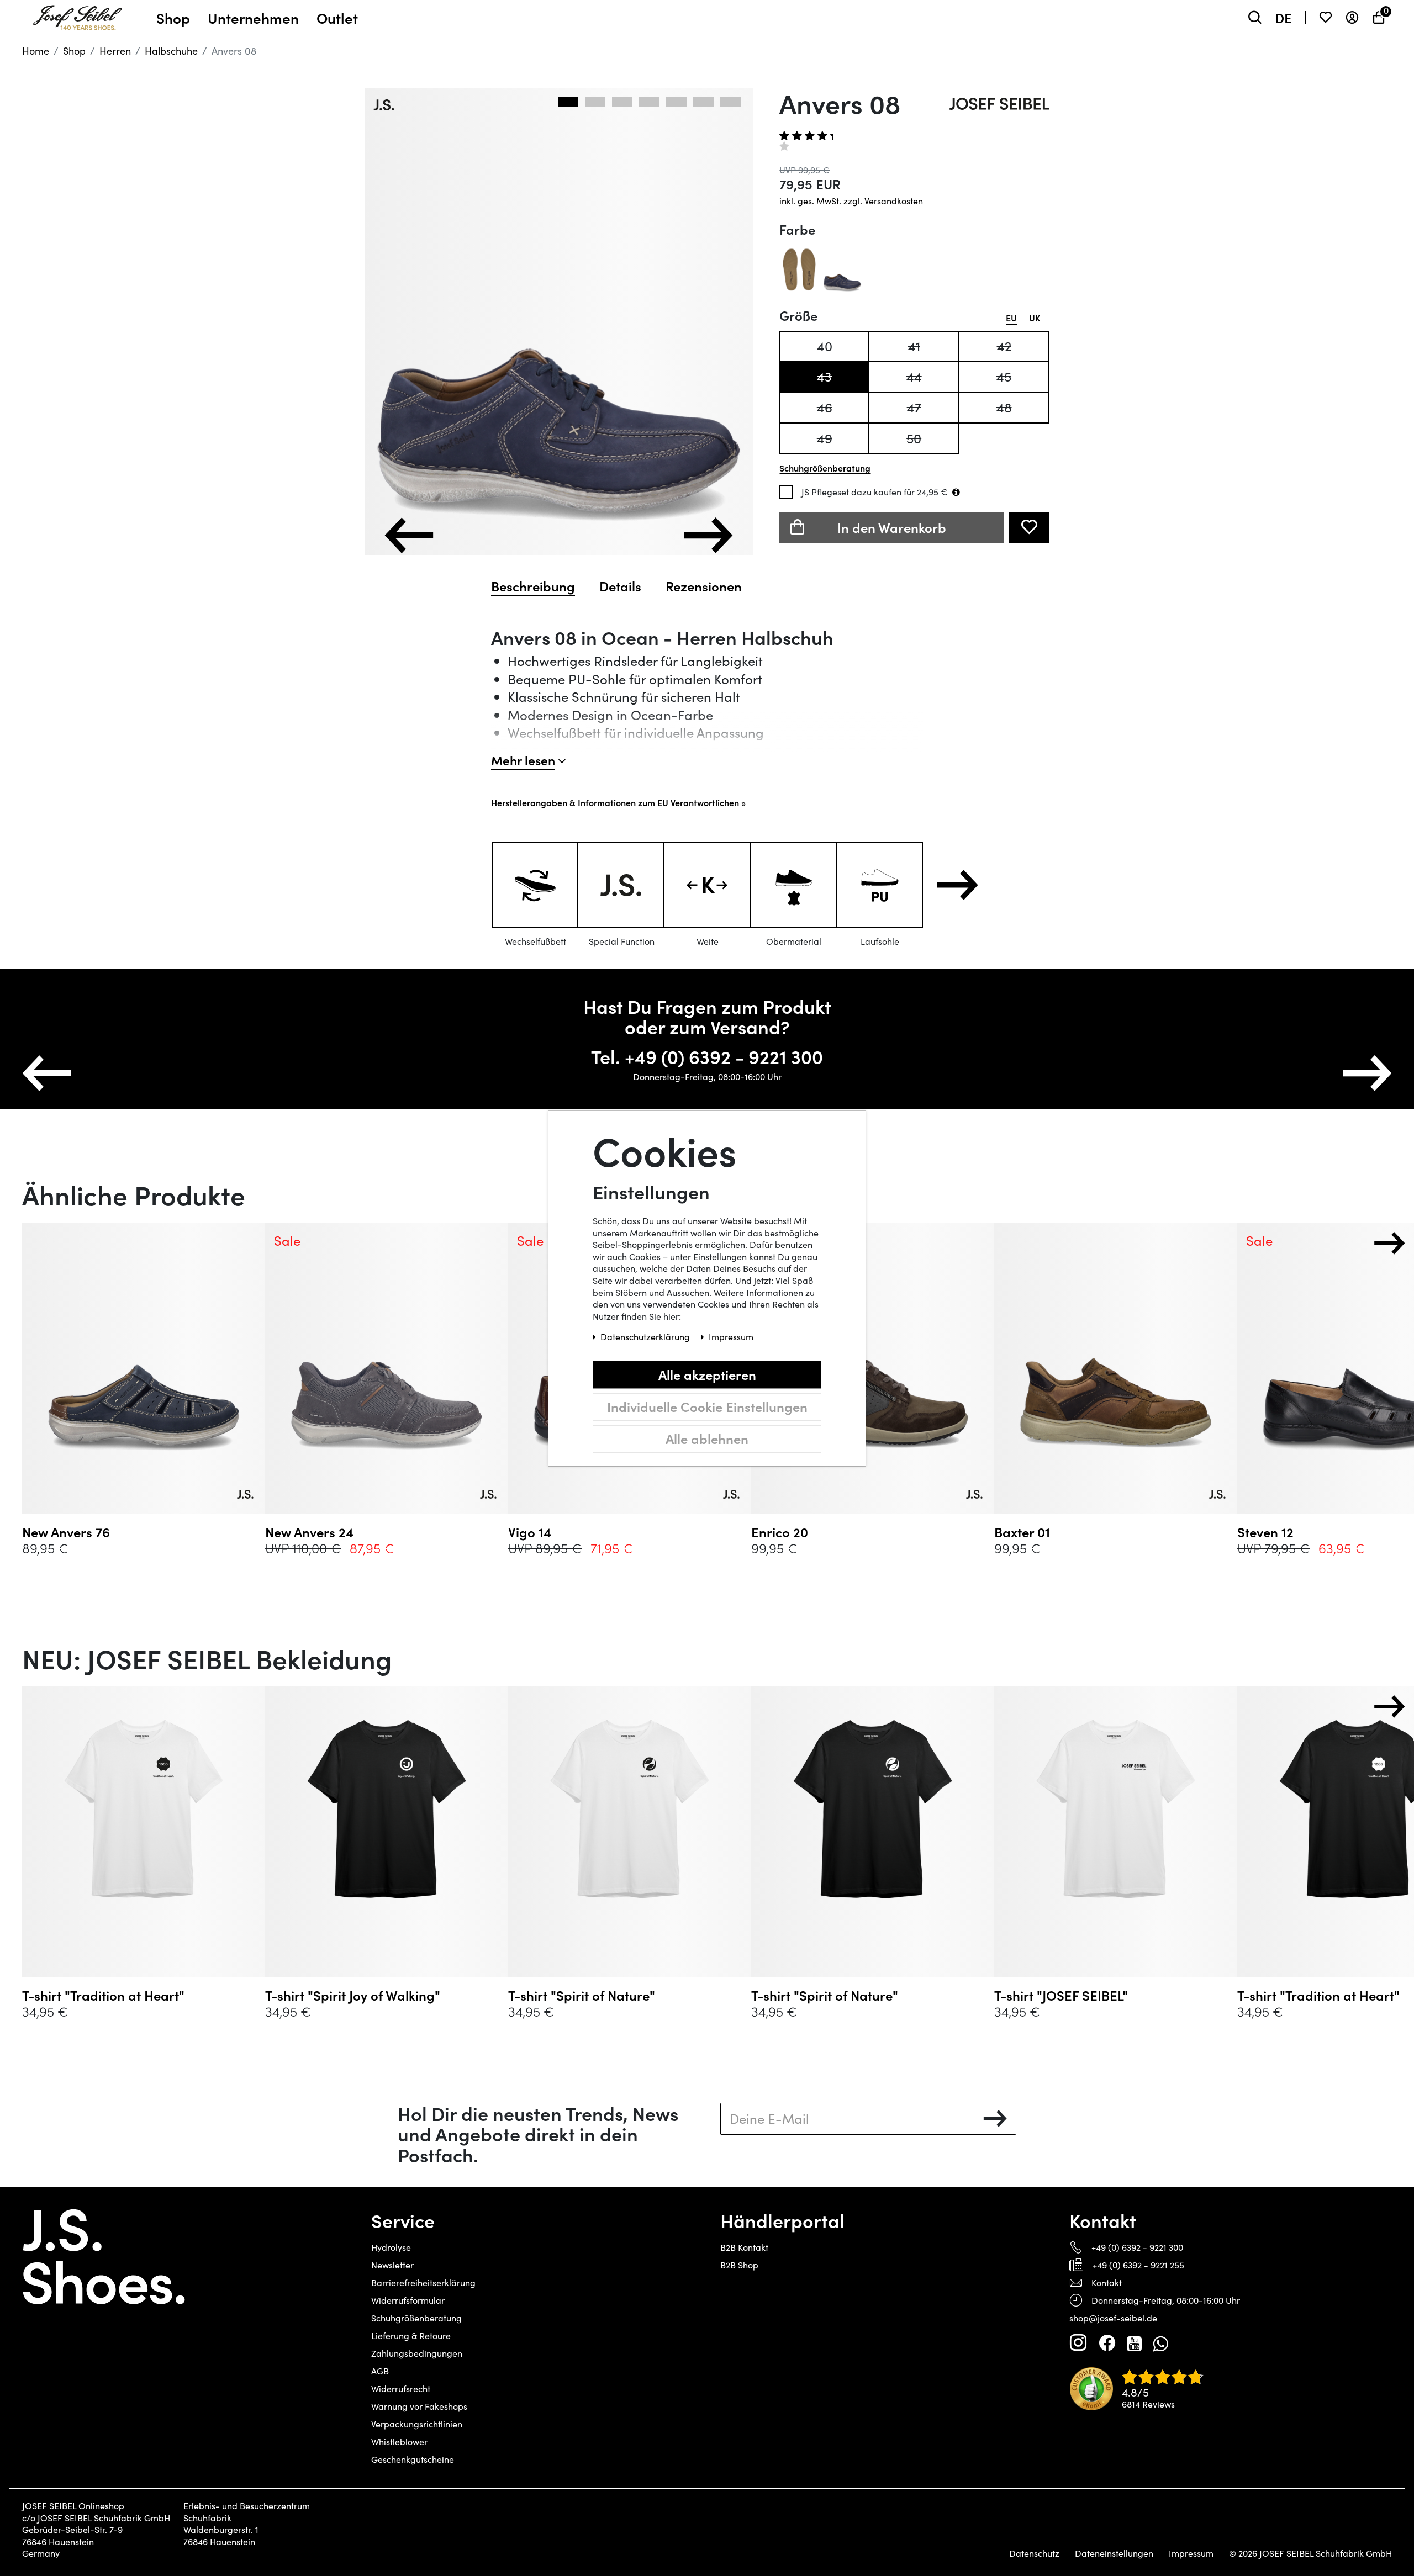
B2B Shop (739, 2265)
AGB (380, 2371)
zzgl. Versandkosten (883, 201)
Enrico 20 (780, 1532)
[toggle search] (1255, 17)
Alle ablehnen (707, 1438)
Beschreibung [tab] (533, 586)
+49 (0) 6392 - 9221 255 (1138, 2265)
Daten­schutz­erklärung (646, 1337)
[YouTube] (1134, 2343)
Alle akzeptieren (707, 1374)
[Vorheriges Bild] (409, 535)
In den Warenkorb (892, 527)
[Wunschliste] (1326, 17)
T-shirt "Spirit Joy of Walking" (353, 1995)
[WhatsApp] (1160, 2343)
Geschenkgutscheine (413, 2459)
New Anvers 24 (309, 1532)
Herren (115, 51)
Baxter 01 (1022, 1532)
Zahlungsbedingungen (417, 2353)
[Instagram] (1078, 2343)
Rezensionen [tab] (704, 586)
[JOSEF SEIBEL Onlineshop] (78, 15)
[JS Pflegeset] (956, 492)
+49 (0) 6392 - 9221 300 (1137, 2247)
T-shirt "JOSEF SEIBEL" (1061, 1995)
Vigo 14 (530, 1532)
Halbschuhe (171, 51)
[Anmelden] (1352, 17)
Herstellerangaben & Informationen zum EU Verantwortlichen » (618, 802)
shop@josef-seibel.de (1113, 2318)
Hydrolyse (391, 2247)
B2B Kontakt (744, 2247)
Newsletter (392, 2265)
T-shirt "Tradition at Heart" (103, 1995)
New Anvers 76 (66, 1532)
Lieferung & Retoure (411, 2336)
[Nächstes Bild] (708, 535)
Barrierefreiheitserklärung (423, 2283)
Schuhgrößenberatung (416, 2318)
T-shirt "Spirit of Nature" (582, 1995)
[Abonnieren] (995, 2119)
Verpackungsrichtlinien (417, 2424)
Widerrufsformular (408, 2300)
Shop (74, 51)
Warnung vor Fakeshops (419, 2406)
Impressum (1191, 2553)
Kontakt (1107, 2283)
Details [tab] (620, 586)
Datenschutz (1034, 2553)
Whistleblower (399, 2442)
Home (36, 51)
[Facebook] (1107, 2343)
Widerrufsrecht (401, 2389)
